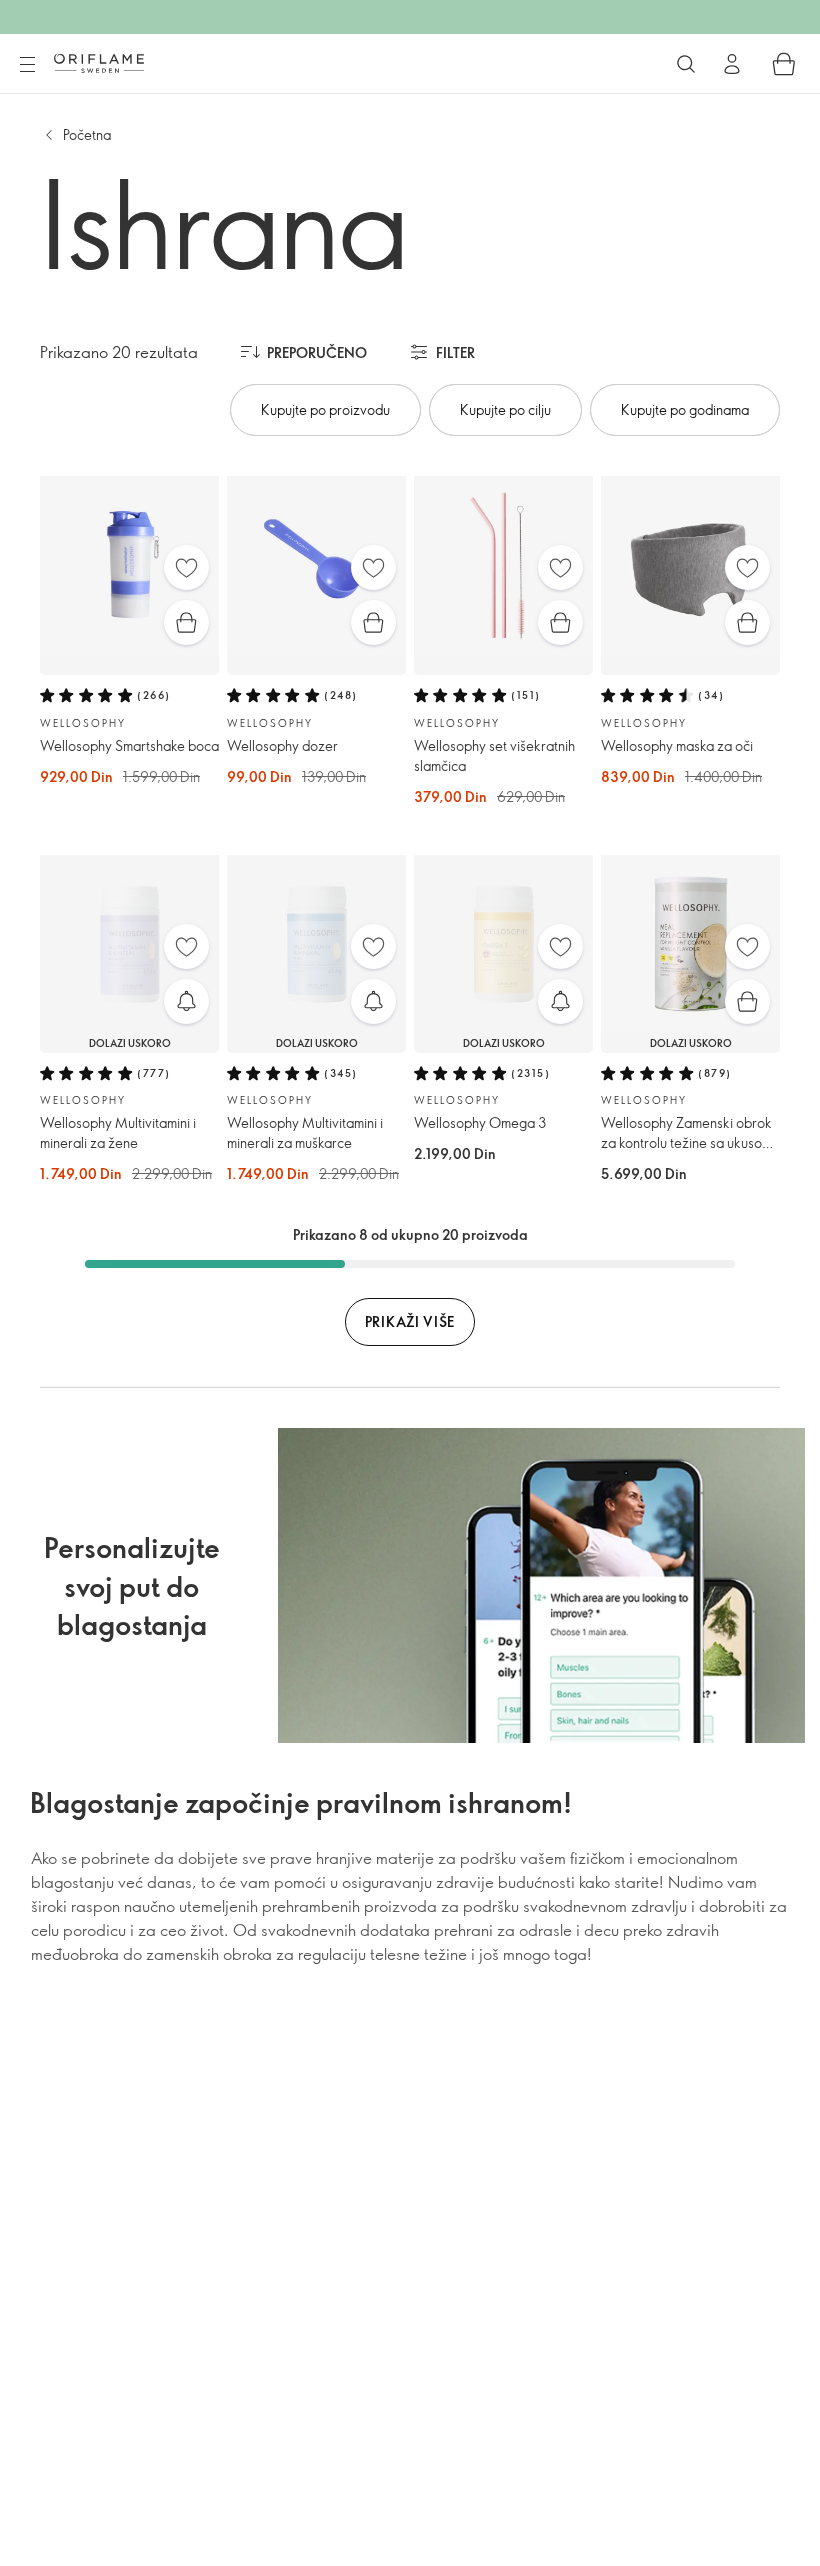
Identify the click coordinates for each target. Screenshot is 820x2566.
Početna (87, 134)
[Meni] (27, 65)
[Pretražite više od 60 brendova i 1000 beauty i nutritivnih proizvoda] (686, 64)
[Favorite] (186, 567)
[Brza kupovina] (186, 622)
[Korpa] (784, 64)
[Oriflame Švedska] (99, 63)
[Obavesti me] (186, 1001)
